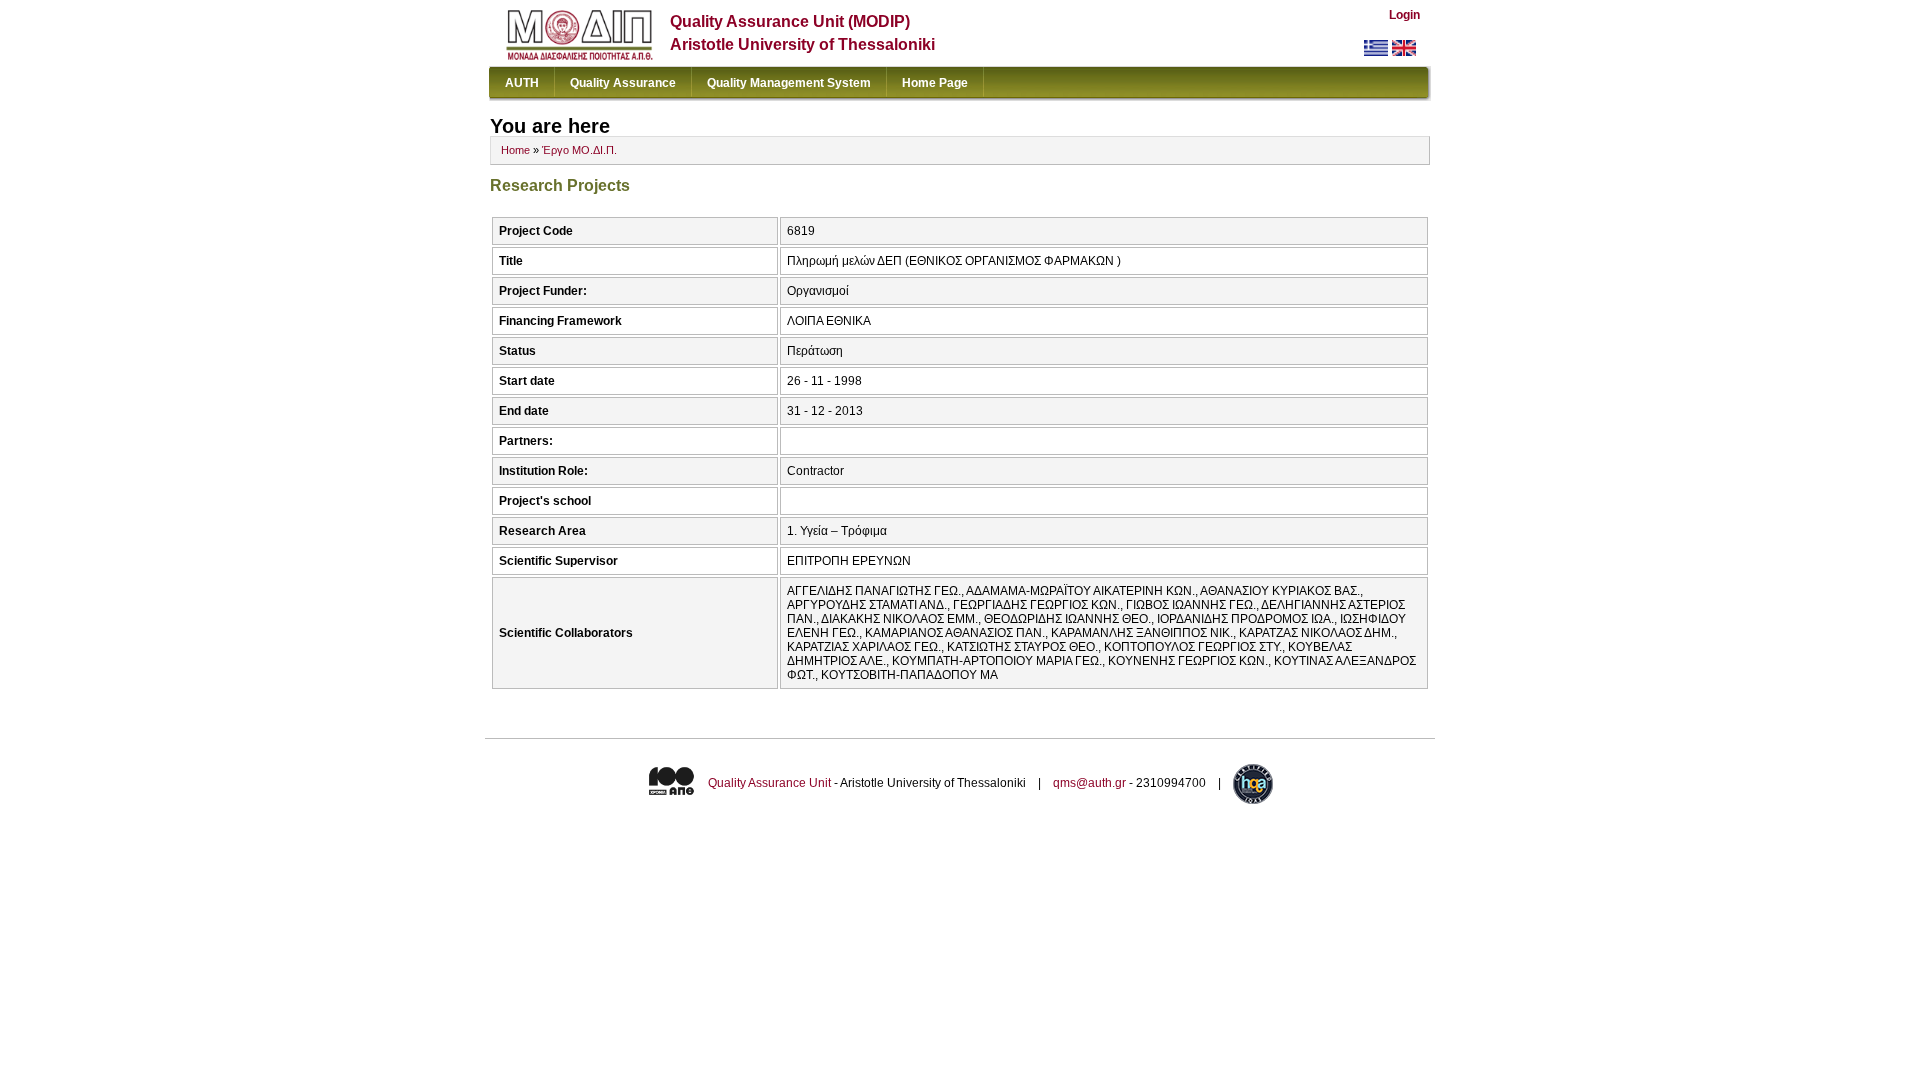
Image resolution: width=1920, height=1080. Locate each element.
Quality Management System (789, 83)
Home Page (935, 83)
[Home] (579, 55)
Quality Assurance (623, 83)
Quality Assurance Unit (769, 783)
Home (515, 150)
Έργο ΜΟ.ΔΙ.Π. (579, 150)
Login (1404, 15)
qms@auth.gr (1089, 783)
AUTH (522, 83)
